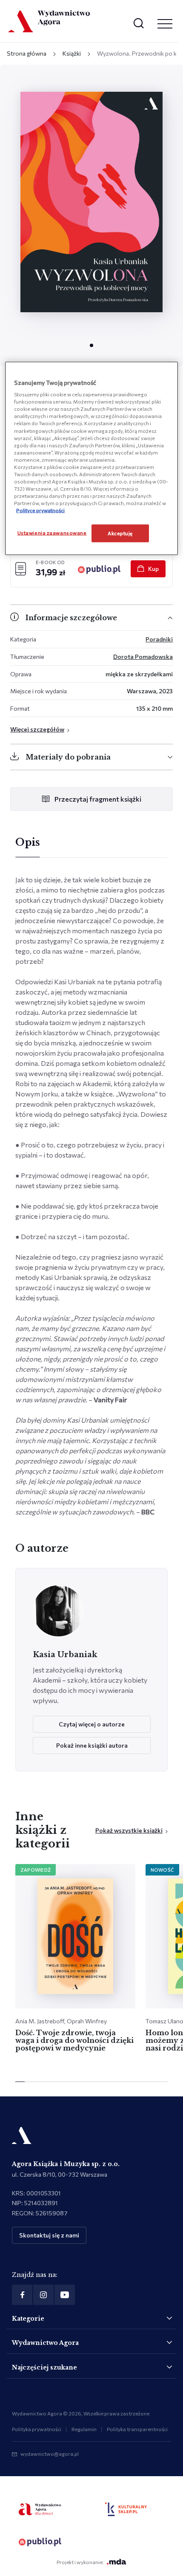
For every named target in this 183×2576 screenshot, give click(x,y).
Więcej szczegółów (37, 729)
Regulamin (84, 2429)
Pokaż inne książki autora (92, 1745)
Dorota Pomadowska (143, 657)
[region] (92, 458)
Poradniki (159, 639)
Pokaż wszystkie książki (129, 1830)
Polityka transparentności (137, 2429)
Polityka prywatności (37, 2429)
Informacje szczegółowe (71, 618)
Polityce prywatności (40, 510)
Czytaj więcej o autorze (92, 1724)
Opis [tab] (28, 842)
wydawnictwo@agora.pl (50, 2454)
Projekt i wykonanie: (80, 2562)
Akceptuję (120, 533)
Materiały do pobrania (68, 757)
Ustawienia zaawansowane (52, 533)
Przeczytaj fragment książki (98, 799)
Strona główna (27, 53)
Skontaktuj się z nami (49, 2235)
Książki (72, 53)
